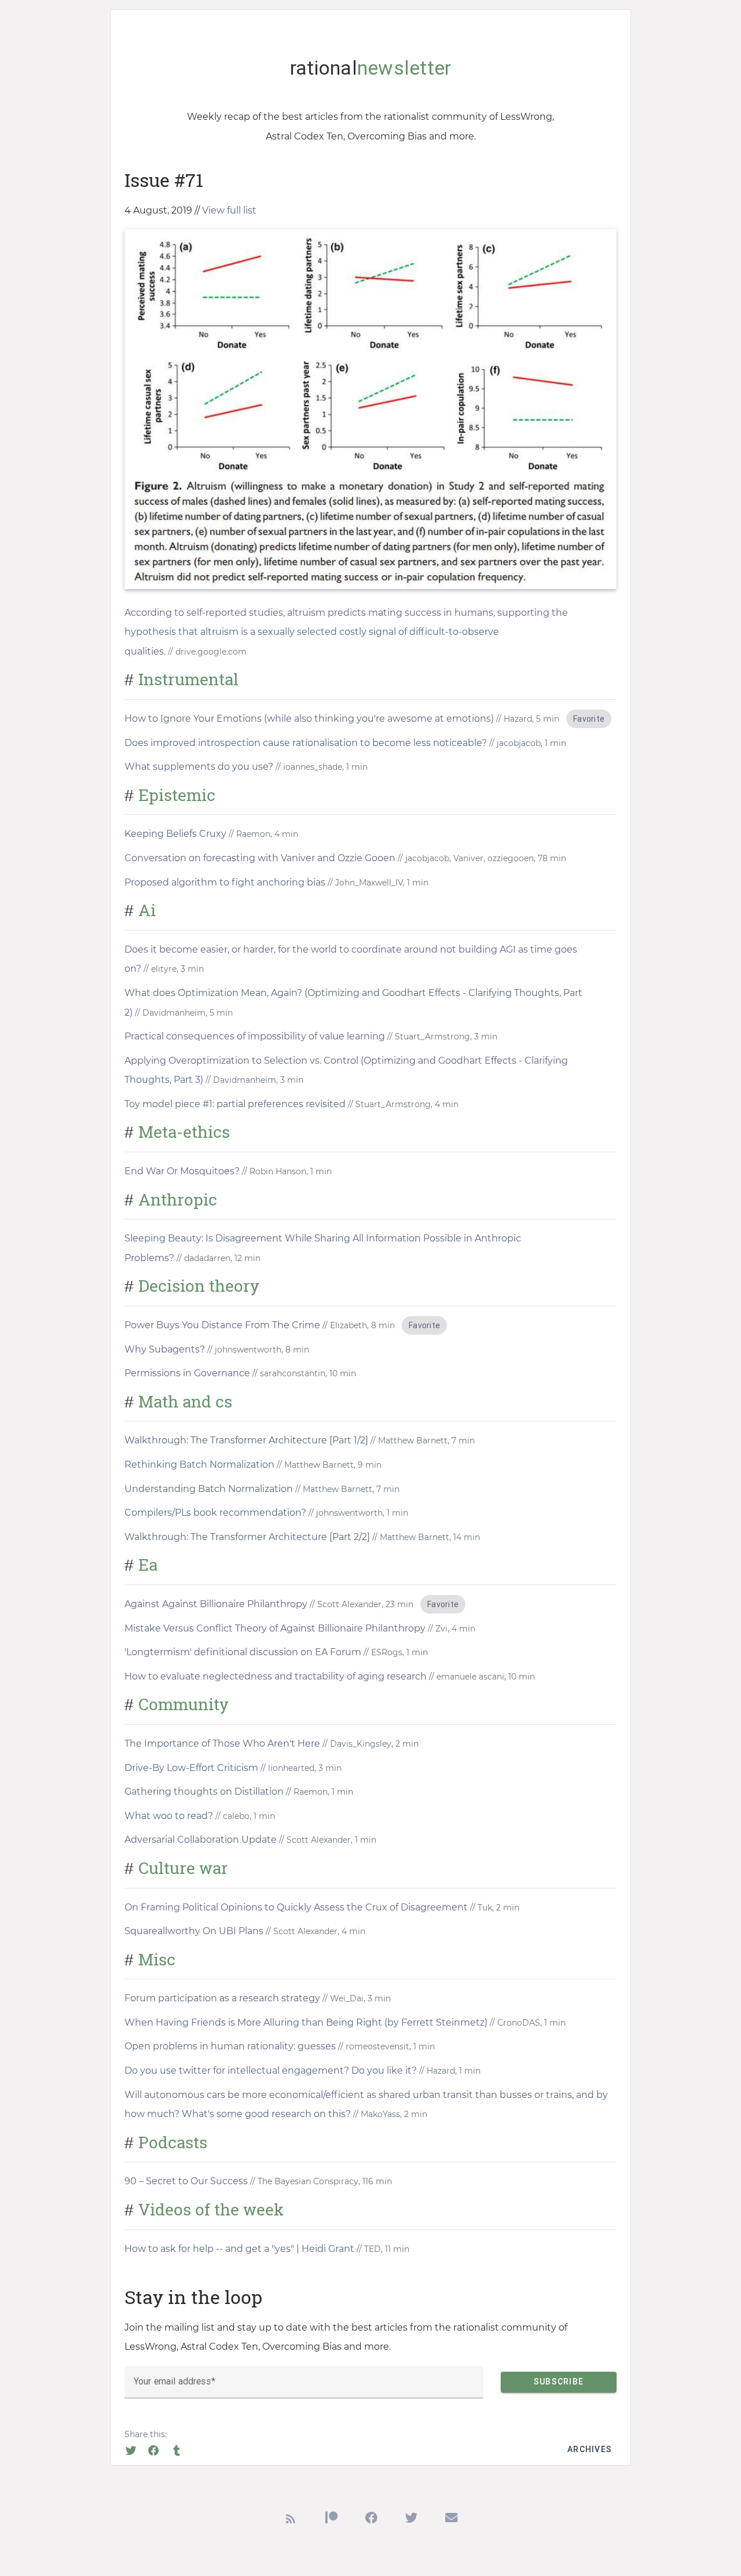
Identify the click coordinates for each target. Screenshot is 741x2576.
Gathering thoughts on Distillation (204, 1792)
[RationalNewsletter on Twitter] (411, 2521)
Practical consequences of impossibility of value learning (255, 1036)
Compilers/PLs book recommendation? (215, 1513)
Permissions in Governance (187, 1373)
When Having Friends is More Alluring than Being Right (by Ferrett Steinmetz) (306, 2022)
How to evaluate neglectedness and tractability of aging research (276, 1676)
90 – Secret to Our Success (186, 2181)
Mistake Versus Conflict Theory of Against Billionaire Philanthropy (275, 1628)
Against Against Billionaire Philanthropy (216, 1604)
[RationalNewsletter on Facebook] (371, 2521)
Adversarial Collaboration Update (201, 1840)
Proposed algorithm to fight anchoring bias (225, 882)
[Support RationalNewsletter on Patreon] (331, 2521)
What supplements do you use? (199, 767)
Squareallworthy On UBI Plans (194, 1931)
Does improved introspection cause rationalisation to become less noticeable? (306, 743)
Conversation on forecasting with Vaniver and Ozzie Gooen (260, 858)
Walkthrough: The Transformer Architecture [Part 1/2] (246, 1440)
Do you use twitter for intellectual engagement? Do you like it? (271, 2070)
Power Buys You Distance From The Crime (222, 1325)
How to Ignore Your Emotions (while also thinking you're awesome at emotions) (309, 719)
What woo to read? (170, 1816)
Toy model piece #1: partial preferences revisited (235, 1104)
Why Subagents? (165, 1349)
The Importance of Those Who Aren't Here (222, 1743)
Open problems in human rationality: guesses (230, 2046)
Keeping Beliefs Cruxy (175, 834)
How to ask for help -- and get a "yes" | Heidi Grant (239, 2249)
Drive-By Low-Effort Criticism (191, 1768)
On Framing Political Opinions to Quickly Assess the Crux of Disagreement (296, 1907)
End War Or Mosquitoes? (182, 1171)
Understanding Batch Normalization (209, 1489)
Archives (590, 2449)
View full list (229, 210)
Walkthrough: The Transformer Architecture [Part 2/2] (247, 1537)
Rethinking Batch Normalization (199, 1465)
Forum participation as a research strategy (222, 1998)
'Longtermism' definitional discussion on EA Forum (243, 1652)
